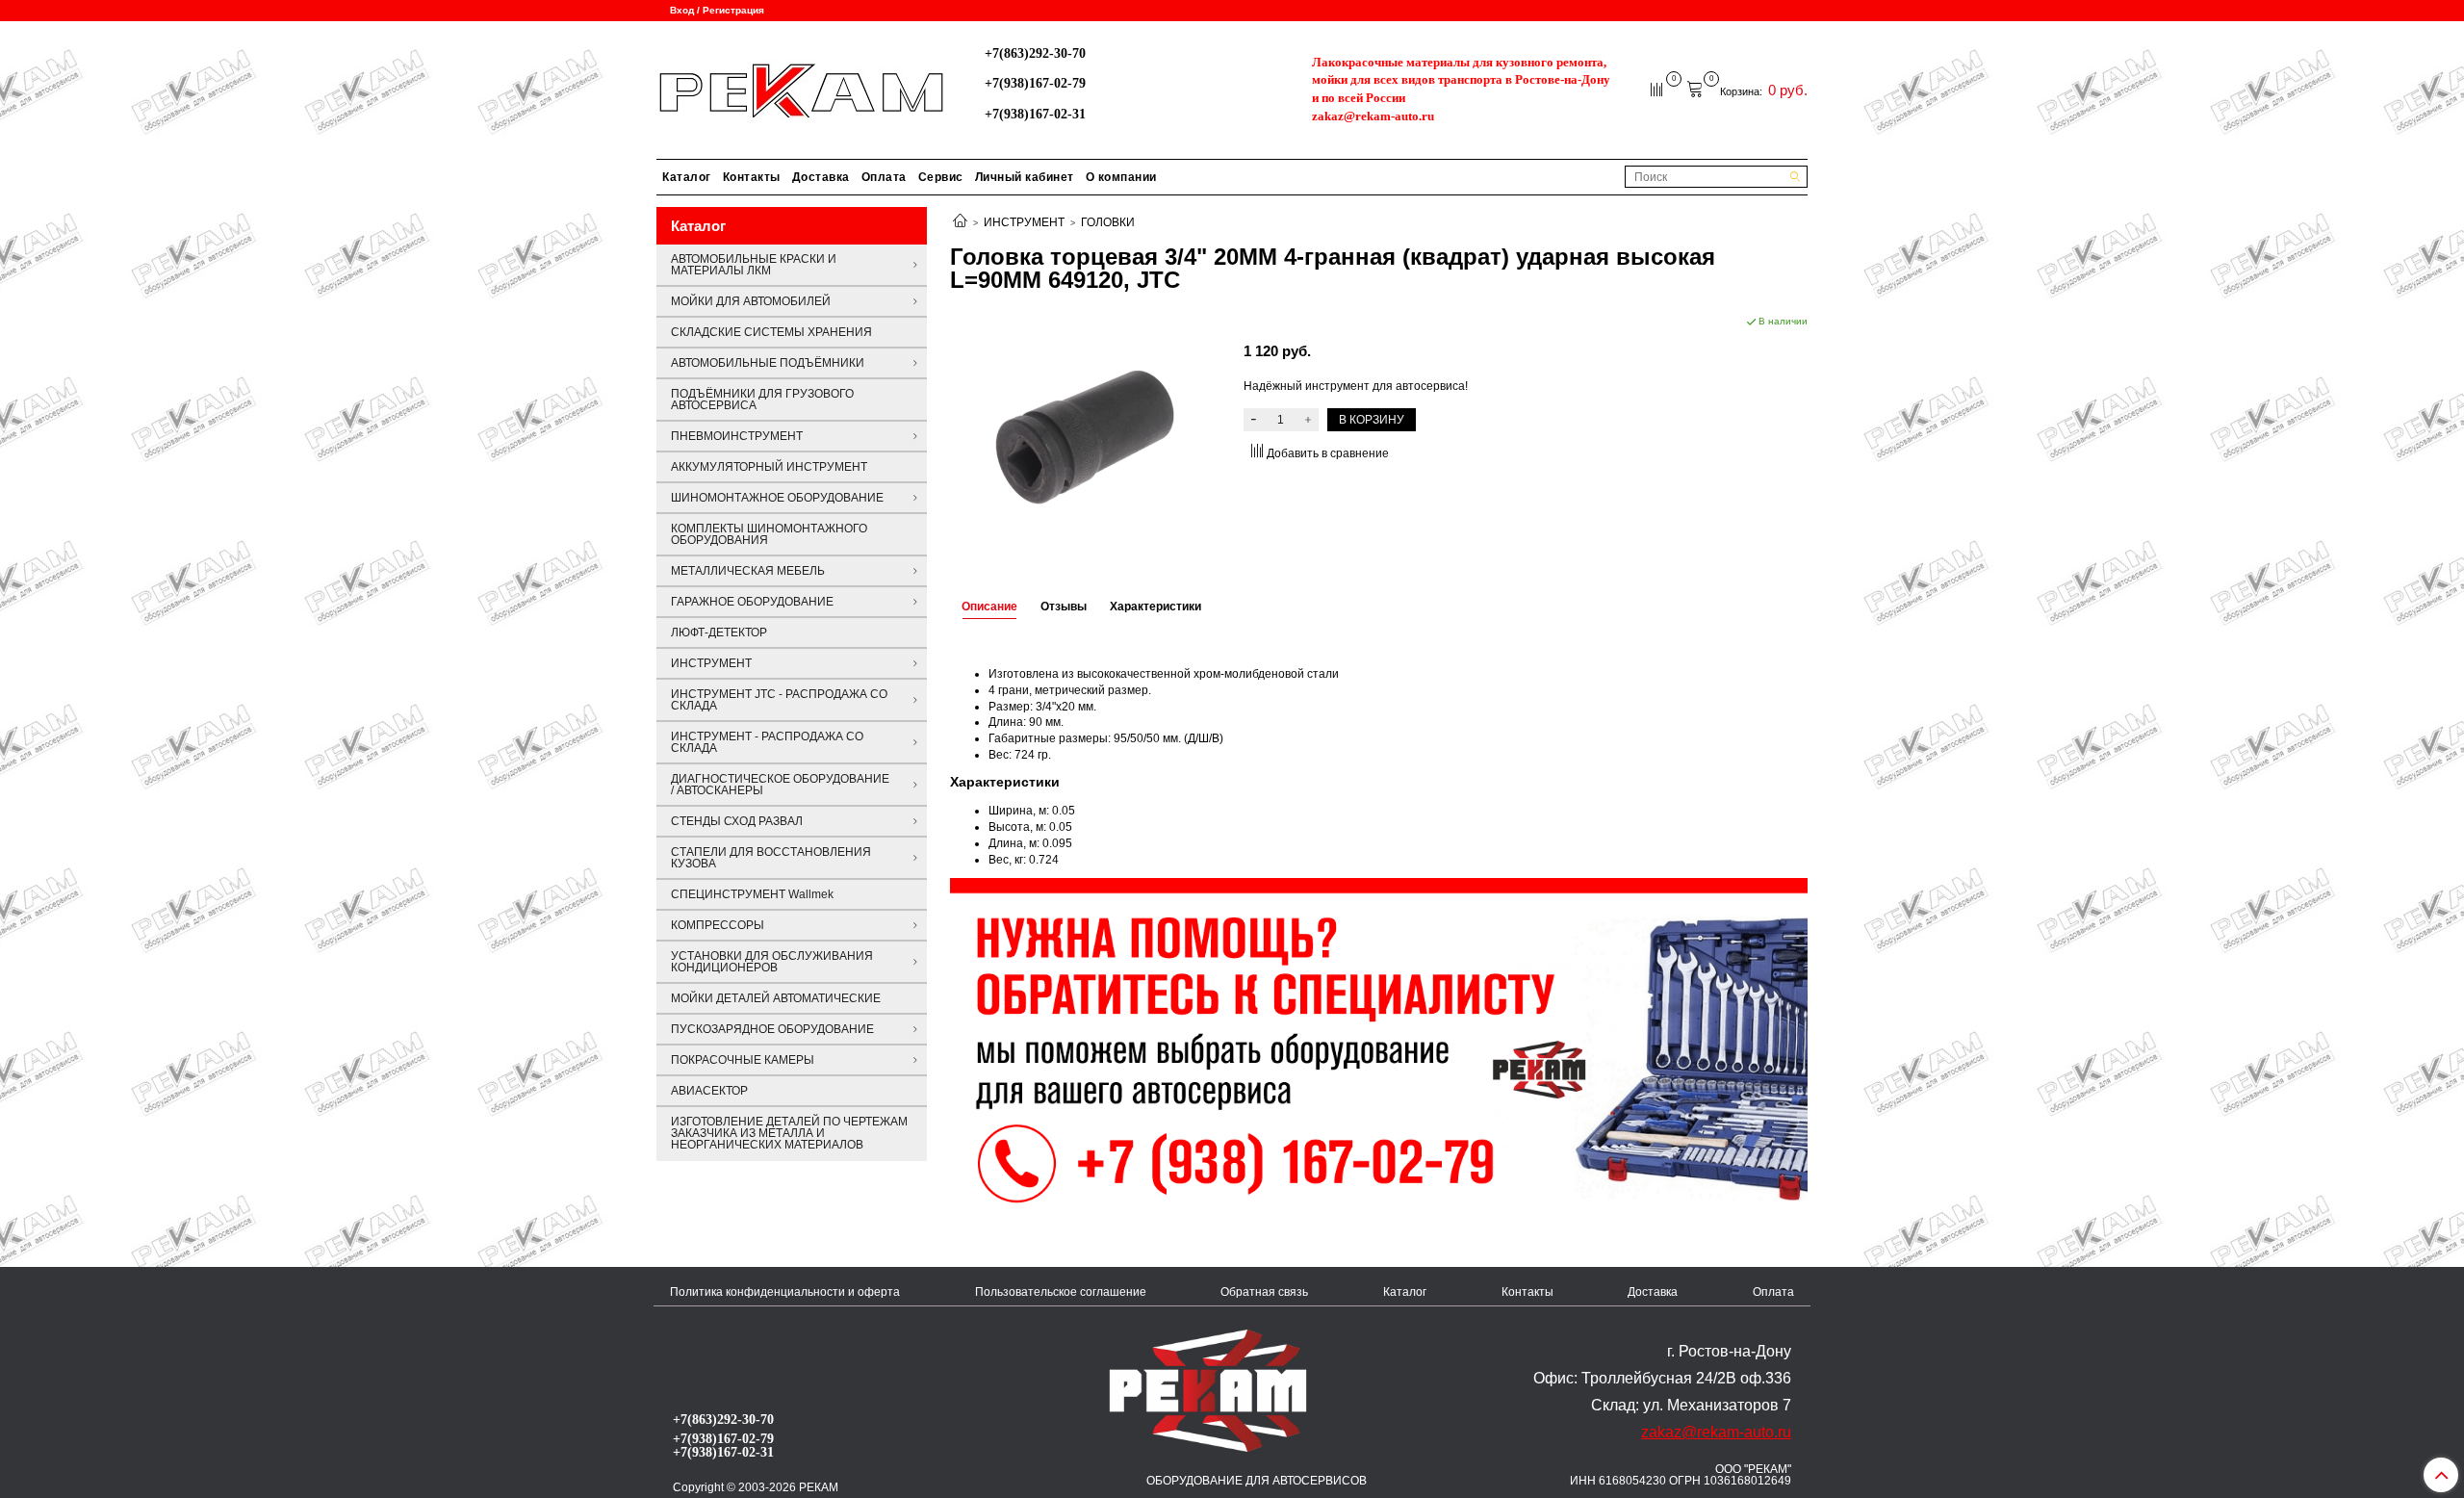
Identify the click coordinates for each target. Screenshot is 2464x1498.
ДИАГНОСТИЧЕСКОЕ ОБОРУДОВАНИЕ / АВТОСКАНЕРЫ (780, 785)
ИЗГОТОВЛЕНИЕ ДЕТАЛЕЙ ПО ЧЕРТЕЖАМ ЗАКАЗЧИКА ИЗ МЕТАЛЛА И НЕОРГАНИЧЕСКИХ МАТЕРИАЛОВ (789, 1133)
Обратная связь (1264, 1292)
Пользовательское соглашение (1061, 1292)
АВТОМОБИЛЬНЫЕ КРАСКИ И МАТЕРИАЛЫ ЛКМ (754, 265)
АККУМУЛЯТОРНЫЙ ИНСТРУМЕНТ (769, 467)
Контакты (752, 177)
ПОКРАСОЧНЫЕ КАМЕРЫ (743, 1060)
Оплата (884, 177)
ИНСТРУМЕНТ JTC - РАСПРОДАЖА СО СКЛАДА (779, 700)
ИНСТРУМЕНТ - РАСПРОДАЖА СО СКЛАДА (767, 742)
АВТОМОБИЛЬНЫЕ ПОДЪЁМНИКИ (768, 363)
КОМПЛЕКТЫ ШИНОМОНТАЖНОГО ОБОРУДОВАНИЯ (769, 534)
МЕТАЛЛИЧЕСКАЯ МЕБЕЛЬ (748, 571)
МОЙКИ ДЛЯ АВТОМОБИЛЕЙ (751, 301)
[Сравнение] (1658, 89)
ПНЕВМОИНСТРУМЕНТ (737, 436)
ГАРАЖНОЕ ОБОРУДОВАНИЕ (752, 602)
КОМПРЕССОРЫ (718, 925)
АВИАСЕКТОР (709, 1091)
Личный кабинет (1025, 177)
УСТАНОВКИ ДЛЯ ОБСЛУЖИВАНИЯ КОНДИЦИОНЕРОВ (772, 962)
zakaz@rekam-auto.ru (1373, 116)
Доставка (821, 177)
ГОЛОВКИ (1108, 222)
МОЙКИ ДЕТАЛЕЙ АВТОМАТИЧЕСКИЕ (776, 998)
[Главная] (960, 222)
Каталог (687, 177)
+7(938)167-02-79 (1035, 83)
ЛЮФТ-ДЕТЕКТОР (719, 633)
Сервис (941, 177)
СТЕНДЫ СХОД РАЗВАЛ (737, 821)
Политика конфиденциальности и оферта (785, 1292)
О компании (1121, 177)
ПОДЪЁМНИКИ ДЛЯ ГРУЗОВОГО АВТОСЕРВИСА (762, 400)
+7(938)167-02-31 (1035, 114)
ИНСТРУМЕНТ (1024, 222)
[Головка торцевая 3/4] (1085, 437)
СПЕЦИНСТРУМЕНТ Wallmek (752, 894)
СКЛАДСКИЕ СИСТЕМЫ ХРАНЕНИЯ (771, 332)
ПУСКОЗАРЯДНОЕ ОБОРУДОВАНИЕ (772, 1029)
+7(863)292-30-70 (1035, 53)
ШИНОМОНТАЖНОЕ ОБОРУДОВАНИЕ (777, 498)
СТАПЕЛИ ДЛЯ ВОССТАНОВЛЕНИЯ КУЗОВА (771, 858)
